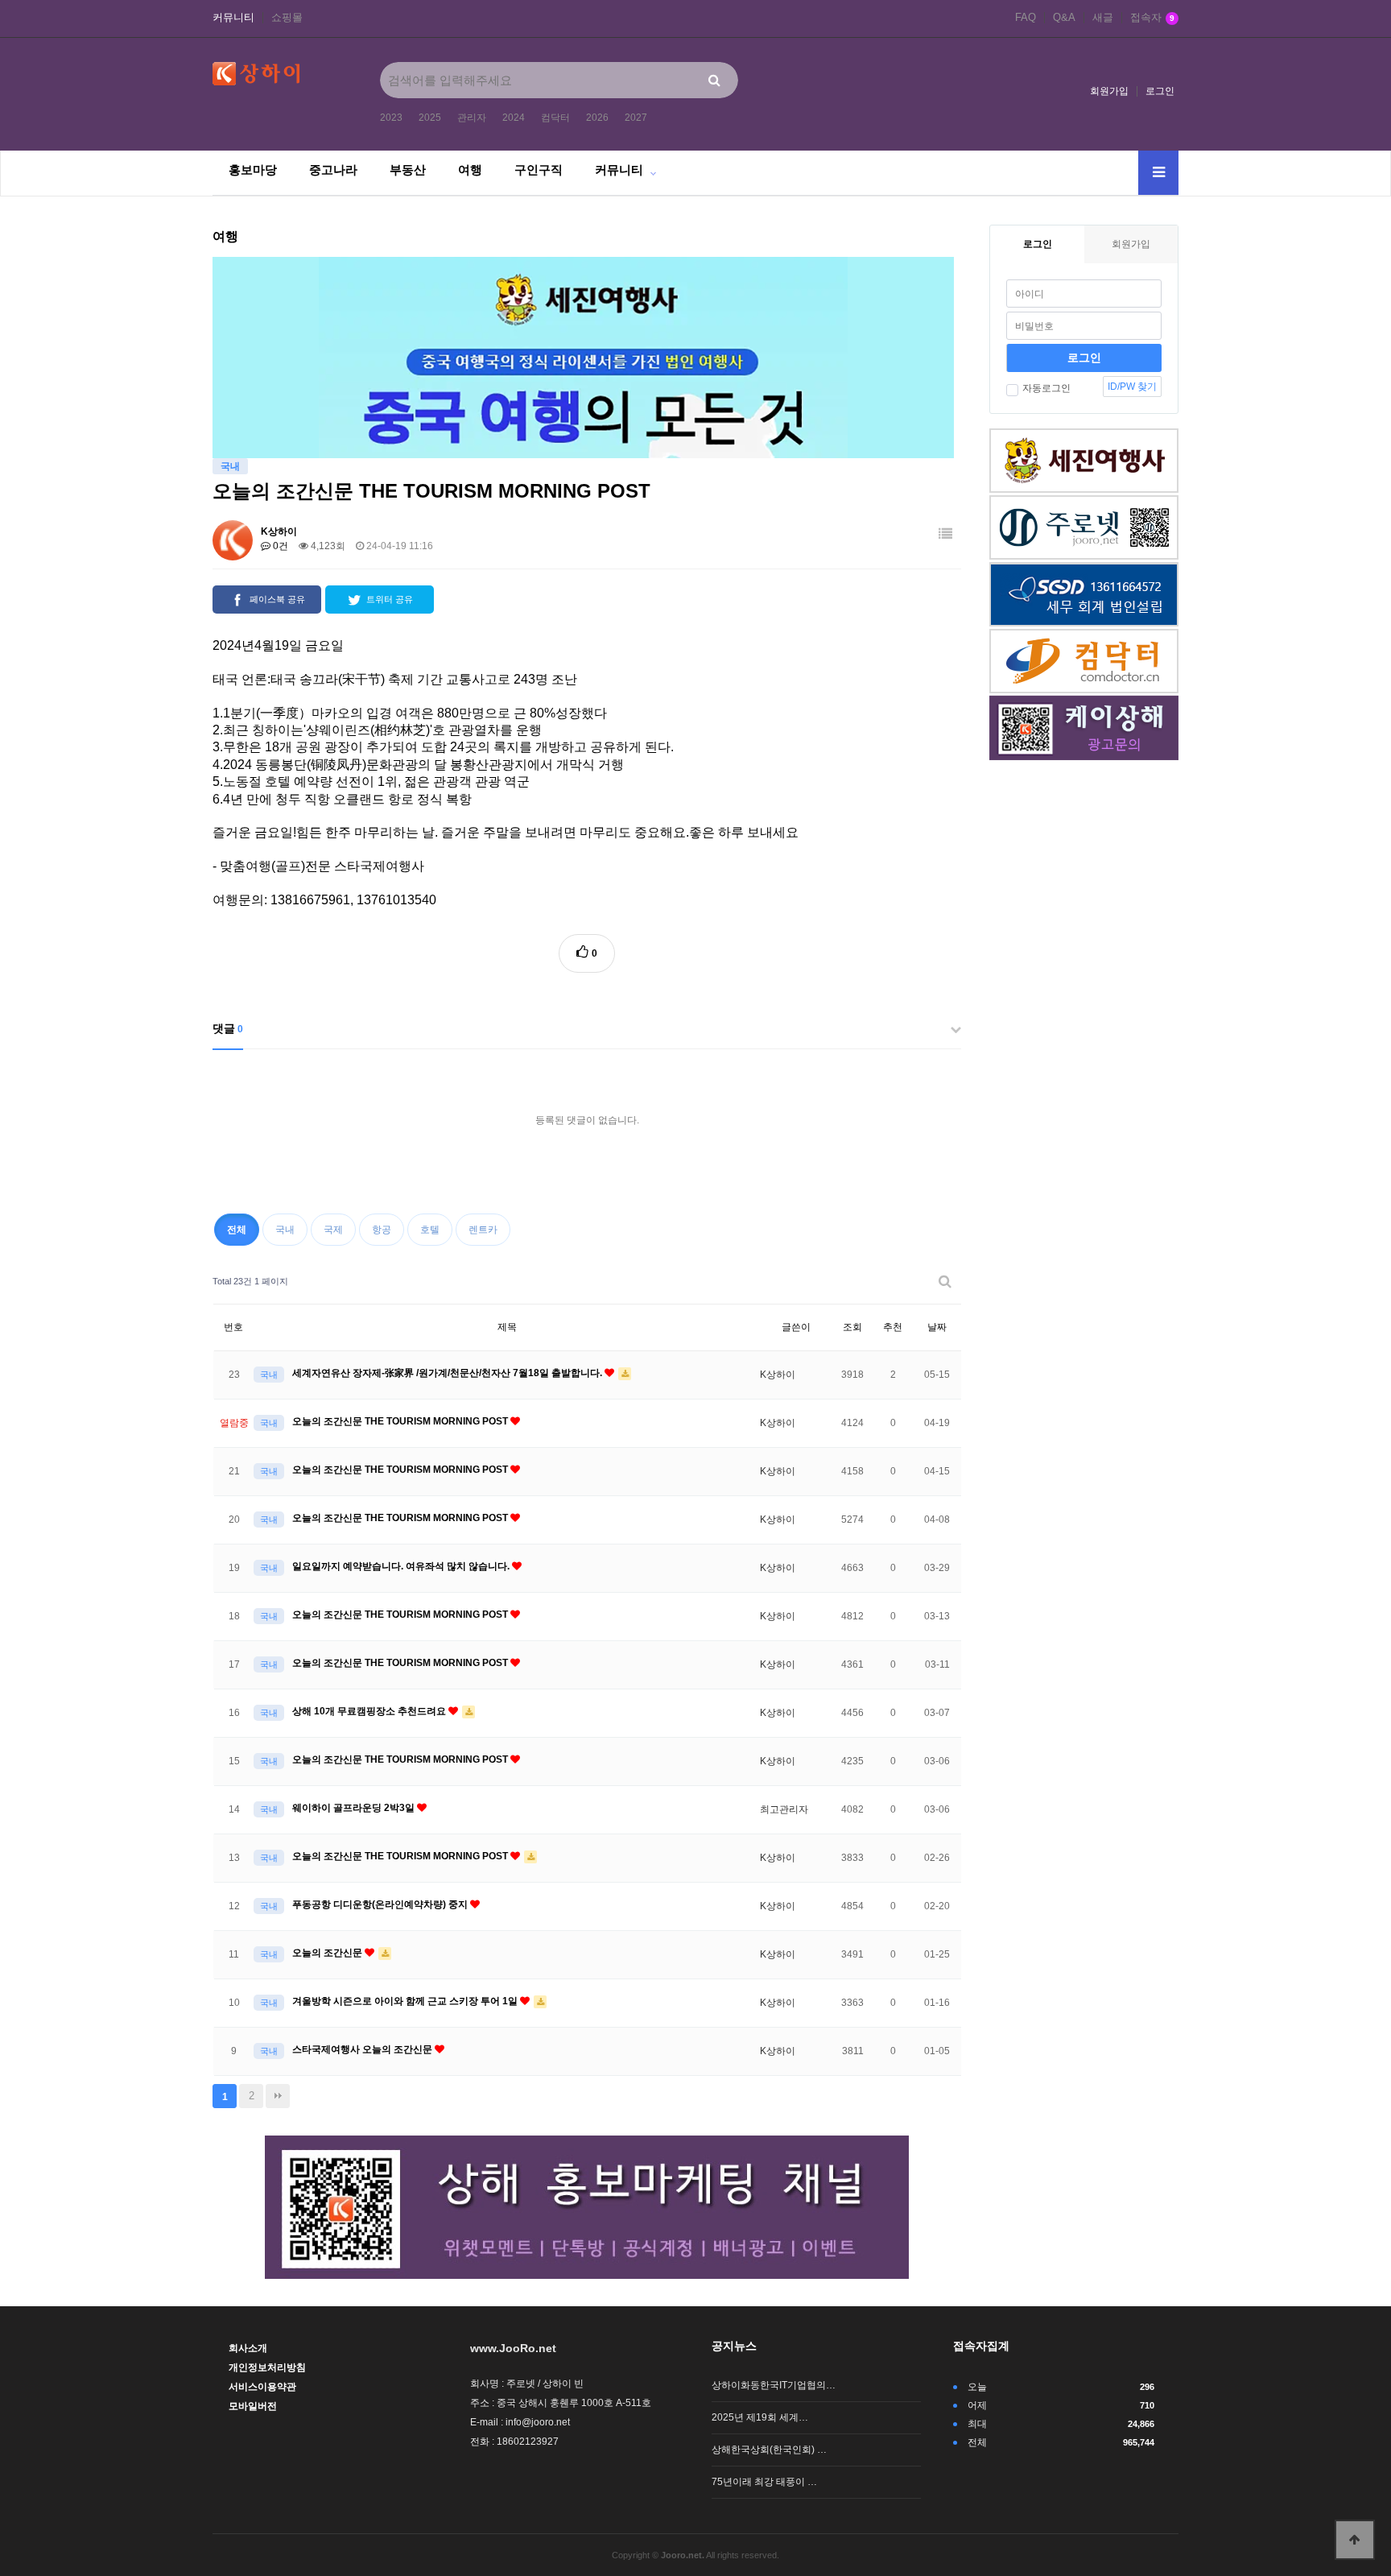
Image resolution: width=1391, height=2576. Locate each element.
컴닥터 (555, 118)
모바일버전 (253, 2406)
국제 (333, 1230)
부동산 (408, 170)
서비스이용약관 (262, 2387)
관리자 (472, 118)
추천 (893, 1327)
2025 (430, 118)
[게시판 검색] (945, 1282)
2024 (514, 118)
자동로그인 (1046, 388)
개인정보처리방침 (267, 2367)
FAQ (1026, 18)
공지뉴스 (734, 2346)
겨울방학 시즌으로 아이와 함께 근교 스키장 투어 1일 (406, 2001)
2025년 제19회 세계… (760, 2417)
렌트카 (483, 1230)
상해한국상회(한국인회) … (769, 2450)
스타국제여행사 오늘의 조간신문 (363, 2049)
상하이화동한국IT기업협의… (774, 2385)
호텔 (430, 1230)
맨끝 (278, 2096)
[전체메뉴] (1158, 173)
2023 (391, 118)
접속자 (1152, 18)
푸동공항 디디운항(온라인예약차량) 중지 (381, 1904)
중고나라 (333, 170)
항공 (382, 1230)
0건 (279, 546)
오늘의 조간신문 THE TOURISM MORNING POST (401, 1421)
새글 (1103, 18)
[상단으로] (1355, 2540)
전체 (237, 1230)
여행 (470, 170)
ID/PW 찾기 (1132, 387)
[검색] (714, 80)
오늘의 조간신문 (328, 1953)
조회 (852, 1327)
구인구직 (539, 170)
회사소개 (248, 2348)
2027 (636, 118)
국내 (285, 1230)
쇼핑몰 (287, 18)
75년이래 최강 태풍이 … (764, 2482)
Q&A (1064, 18)
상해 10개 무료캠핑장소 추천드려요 (370, 1711)
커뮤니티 (233, 18)
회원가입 (1109, 91)
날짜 (937, 1327)
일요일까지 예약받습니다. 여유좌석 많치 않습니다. (402, 1566)
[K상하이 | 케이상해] (587, 2206)
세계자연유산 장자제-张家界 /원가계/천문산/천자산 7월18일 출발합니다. (448, 1373)
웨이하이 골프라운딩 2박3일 (355, 1808)
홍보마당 (253, 170)
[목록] (945, 534)
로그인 (1160, 91)
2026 (597, 118)
